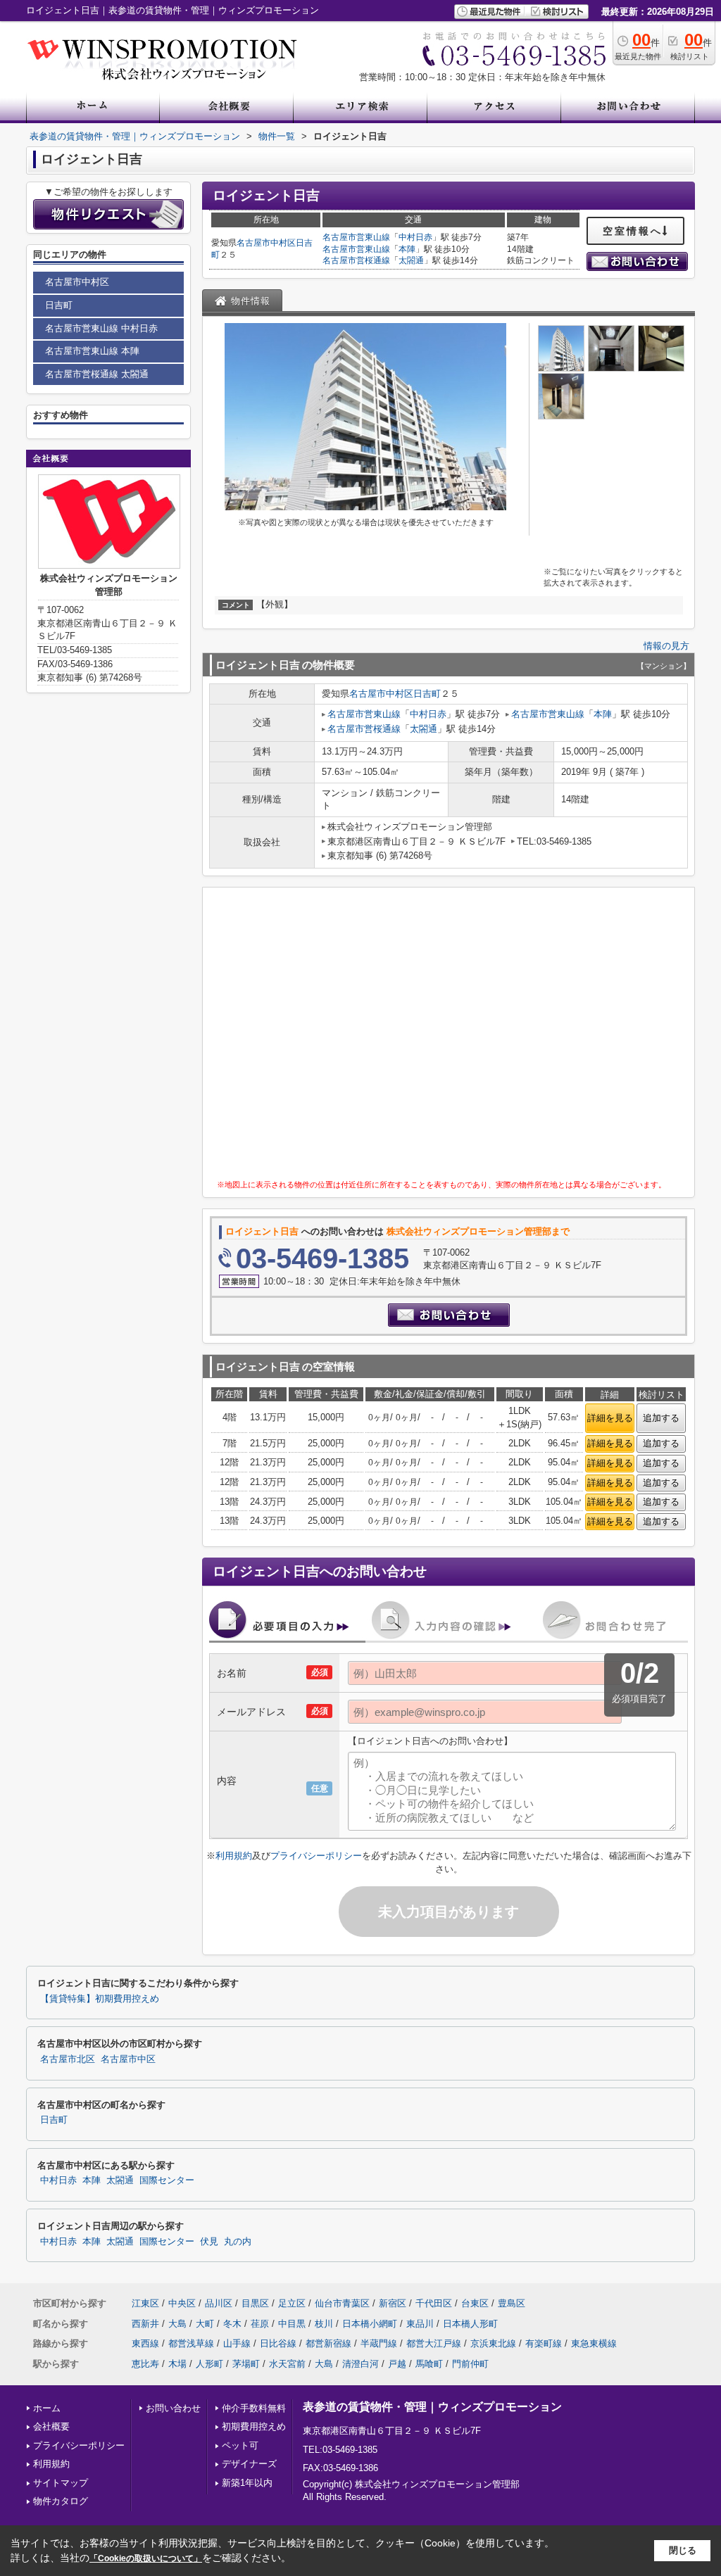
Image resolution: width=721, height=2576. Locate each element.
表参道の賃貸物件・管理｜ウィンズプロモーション (432, 2407)
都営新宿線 (328, 2343)
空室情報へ (633, 231)
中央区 (182, 2303)
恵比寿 (145, 2364)
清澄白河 (360, 2364)
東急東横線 (594, 2343)
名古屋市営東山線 (356, 237)
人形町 (209, 2364)
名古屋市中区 (128, 2059)
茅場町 (246, 2364)
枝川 (324, 2324)
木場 (177, 2364)
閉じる (683, 2550)
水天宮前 (287, 2364)
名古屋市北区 (68, 2059)
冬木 (232, 2324)
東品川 (420, 2324)
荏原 (260, 2324)
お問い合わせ (173, 2408)
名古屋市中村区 (266, 243)
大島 (177, 2324)
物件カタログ (61, 2501)
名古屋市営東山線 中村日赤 (101, 328)
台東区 (475, 2303)
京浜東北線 (493, 2343)
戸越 (397, 2364)
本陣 (407, 249)
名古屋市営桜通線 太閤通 (97, 374)
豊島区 (512, 2303)
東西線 (145, 2343)
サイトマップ (61, 2483)
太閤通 (411, 260)
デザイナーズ (249, 2464)
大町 (205, 2324)
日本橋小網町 (370, 2324)
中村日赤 (415, 237)
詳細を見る (610, 1418)
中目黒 (292, 2324)
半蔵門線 (379, 2343)
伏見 (209, 2242)
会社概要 (51, 2426)
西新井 (145, 2324)
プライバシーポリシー (316, 1856)
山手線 (237, 2343)
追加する (661, 1418)
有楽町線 (544, 2343)
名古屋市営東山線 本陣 (92, 351)
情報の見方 (666, 646)
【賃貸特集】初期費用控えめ (100, 1999)
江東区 (145, 2303)
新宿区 (393, 2303)
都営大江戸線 (434, 2343)
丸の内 (238, 2242)
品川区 (219, 2303)
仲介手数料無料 (254, 2408)
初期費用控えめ (254, 2426)
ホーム (47, 2408)
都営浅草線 (191, 2343)
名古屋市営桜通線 (356, 260)
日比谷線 (278, 2343)
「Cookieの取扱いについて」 (146, 2558)
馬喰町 (429, 2364)
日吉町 (427, 694)
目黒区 (255, 2303)
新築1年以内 (247, 2483)
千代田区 (434, 2303)
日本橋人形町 (470, 2324)
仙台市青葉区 (342, 2303)
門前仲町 (470, 2364)
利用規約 (234, 1856)
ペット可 (240, 2445)
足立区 (292, 2303)
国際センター (167, 2180)
